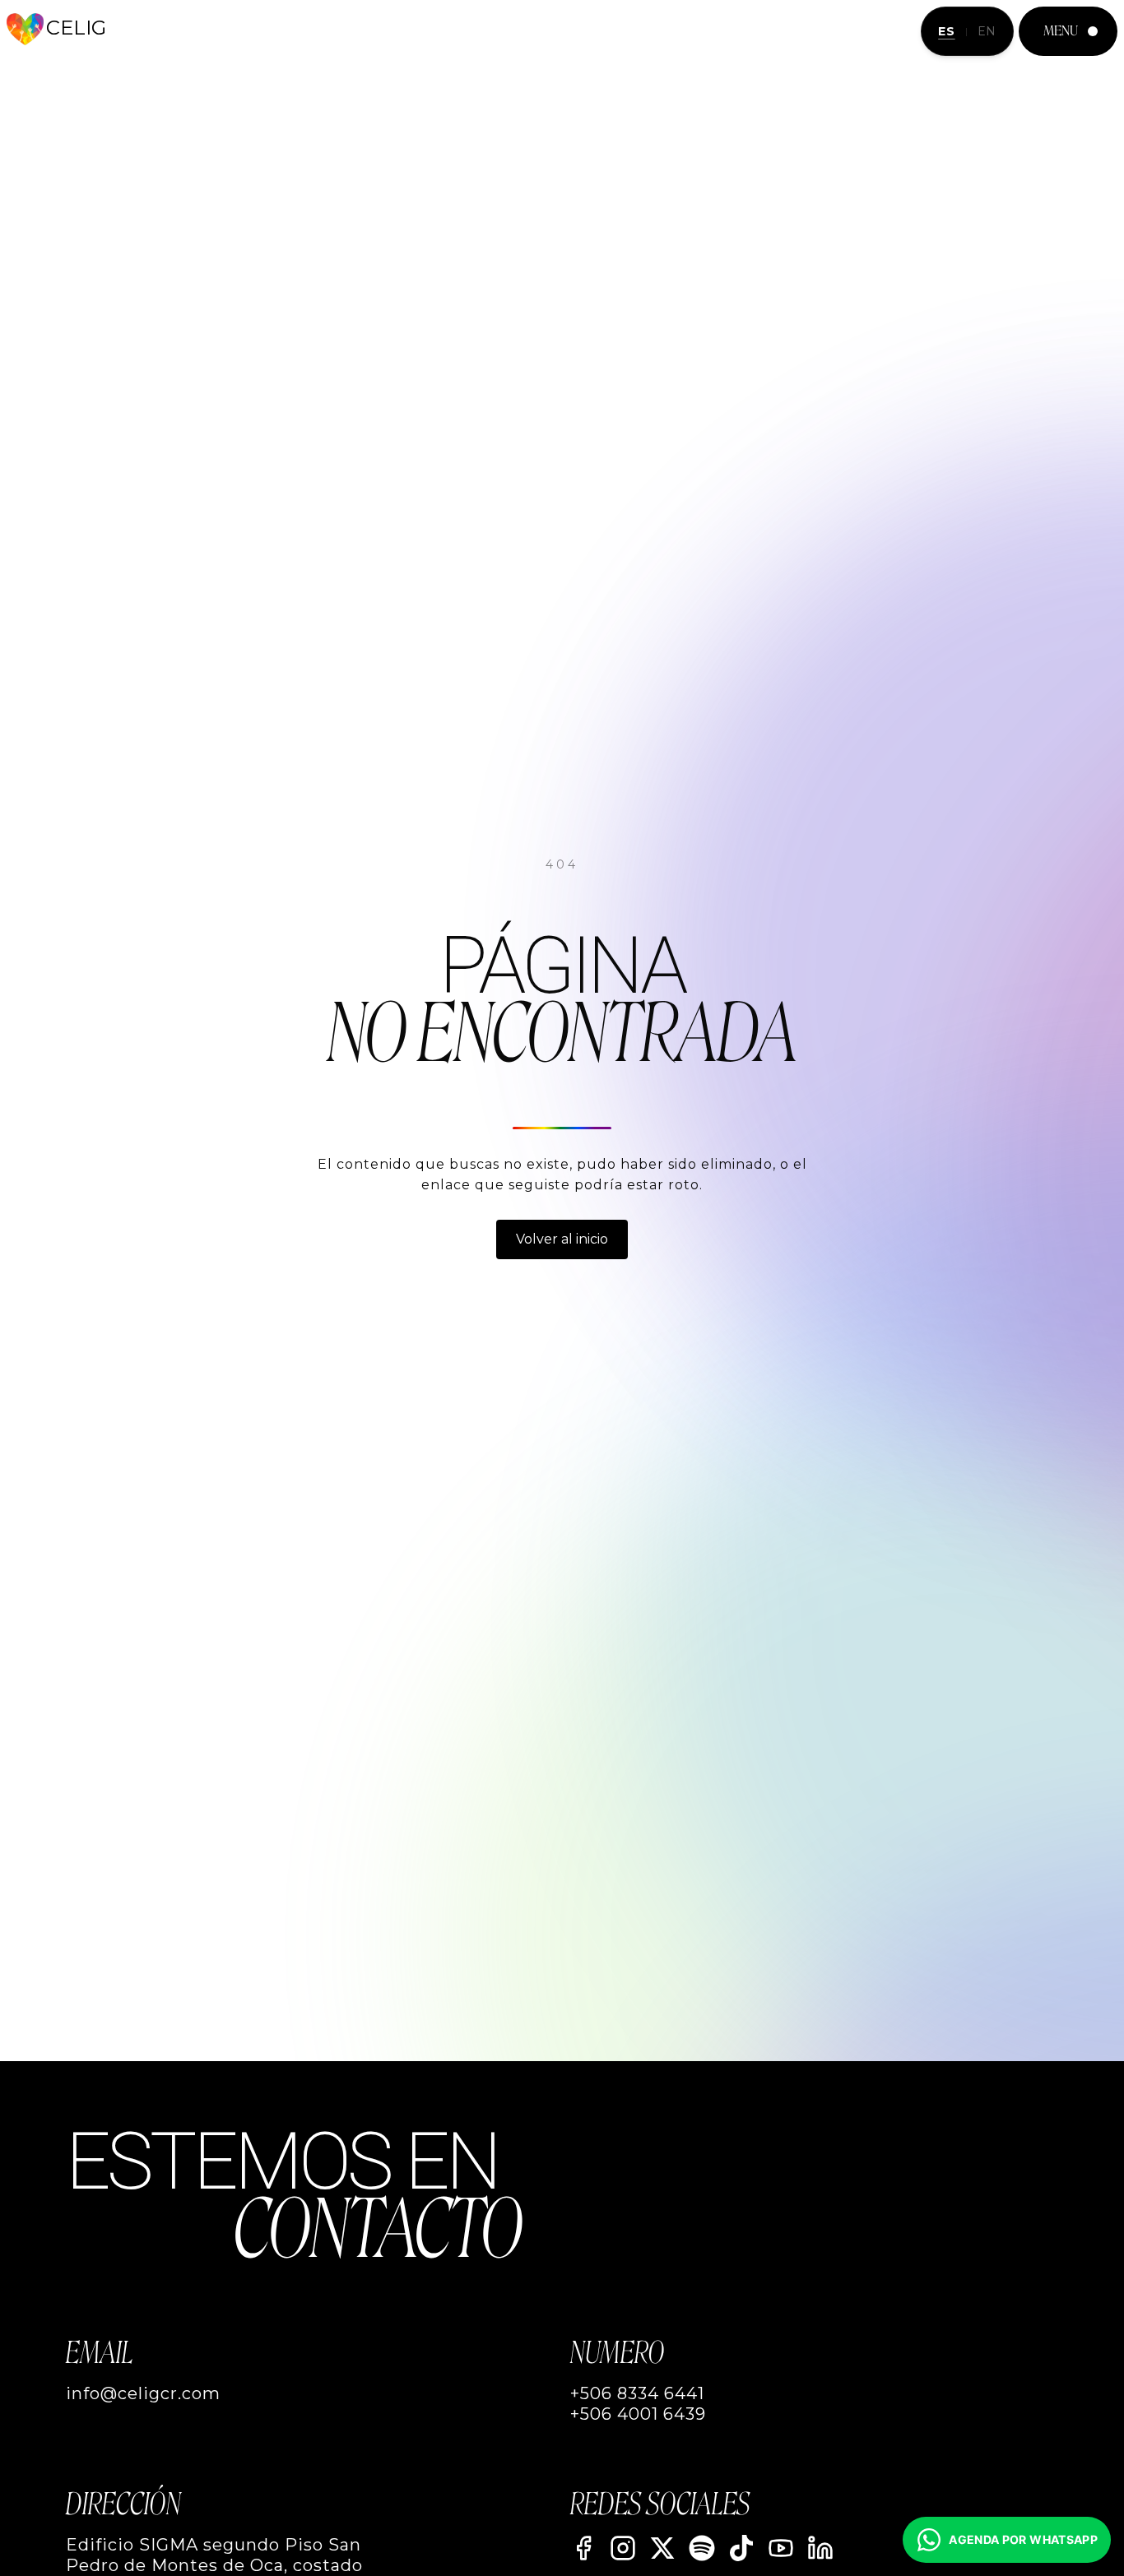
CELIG (76, 28)
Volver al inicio (562, 1239)
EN (987, 31)
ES (946, 31)
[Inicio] (25, 29)
